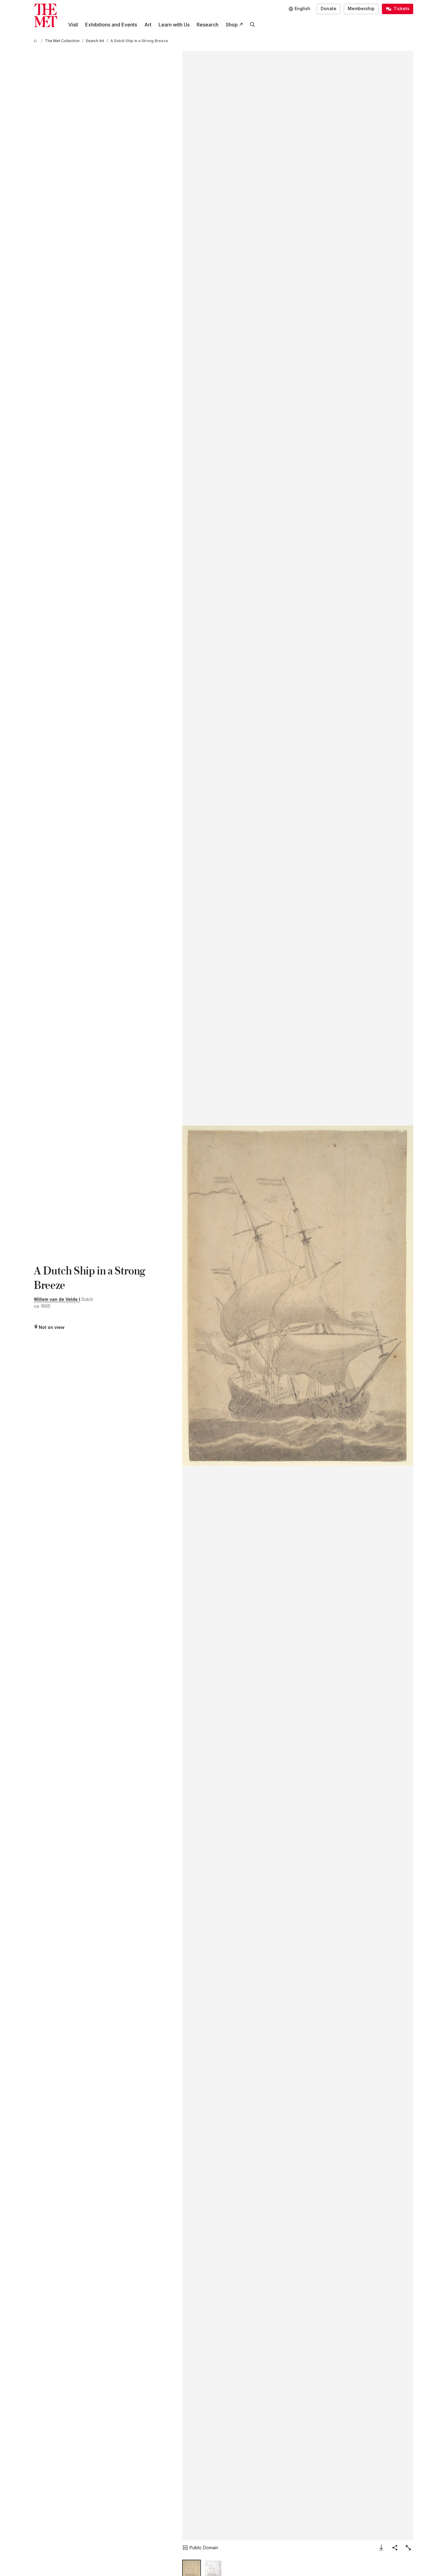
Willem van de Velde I (57, 1299)
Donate (329, 8)
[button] (298, 1296)
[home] (36, 41)
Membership (361, 8)
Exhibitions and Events (111, 25)
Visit (73, 25)
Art (148, 25)
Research (208, 25)
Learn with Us (174, 25)
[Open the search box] (252, 25)
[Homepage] (46, 16)
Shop (232, 25)
